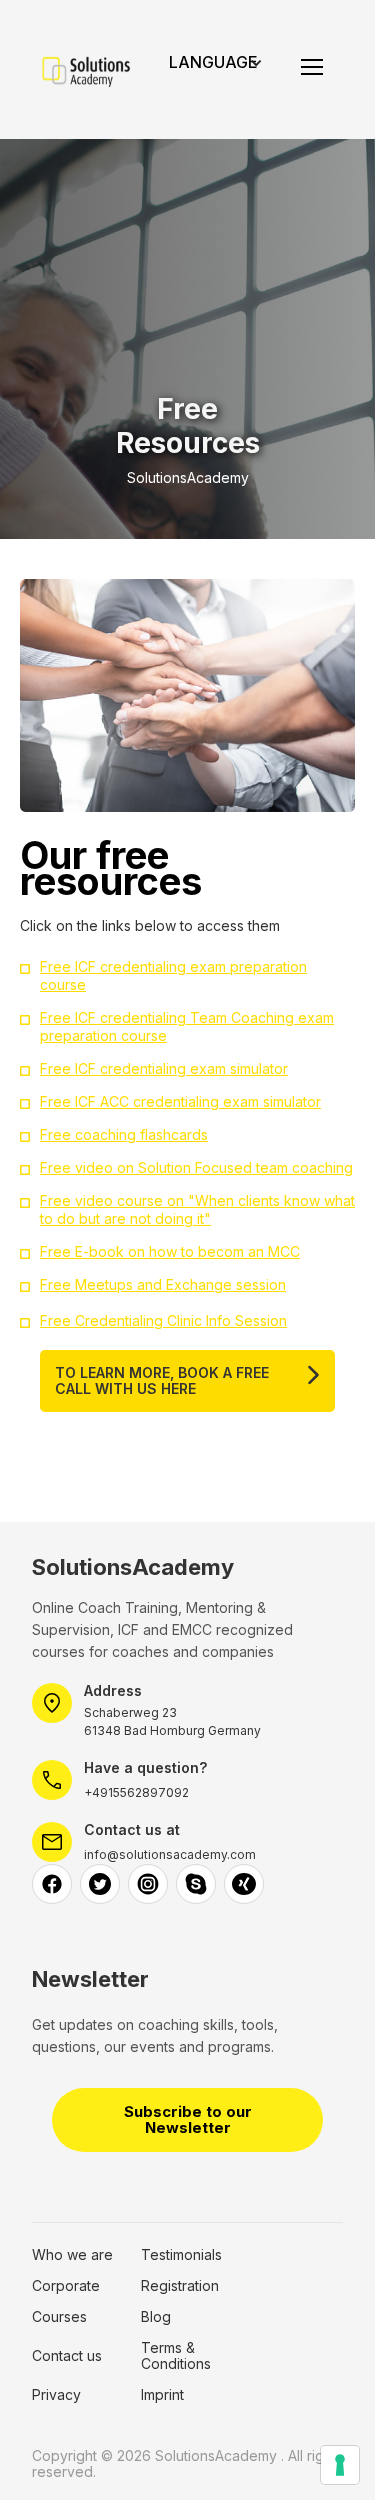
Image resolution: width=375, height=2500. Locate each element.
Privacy (56, 2395)
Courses (59, 2317)
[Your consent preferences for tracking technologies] (340, 2465)
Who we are (72, 2255)
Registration (180, 2286)
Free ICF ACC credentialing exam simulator (180, 1101)
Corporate (66, 2286)
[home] (83, 70)
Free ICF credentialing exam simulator (164, 1068)
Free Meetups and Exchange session (163, 1284)
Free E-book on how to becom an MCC (170, 1251)
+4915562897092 (136, 1792)
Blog (156, 2317)
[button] (223, 69)
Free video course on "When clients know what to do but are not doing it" (197, 1209)
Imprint (162, 2395)
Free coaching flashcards (124, 1134)
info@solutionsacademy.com (170, 1854)
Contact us (67, 2356)
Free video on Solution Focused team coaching (196, 1167)
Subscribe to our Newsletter (188, 2119)
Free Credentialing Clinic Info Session (163, 1320)
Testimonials (181, 2255)
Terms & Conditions (176, 2356)
